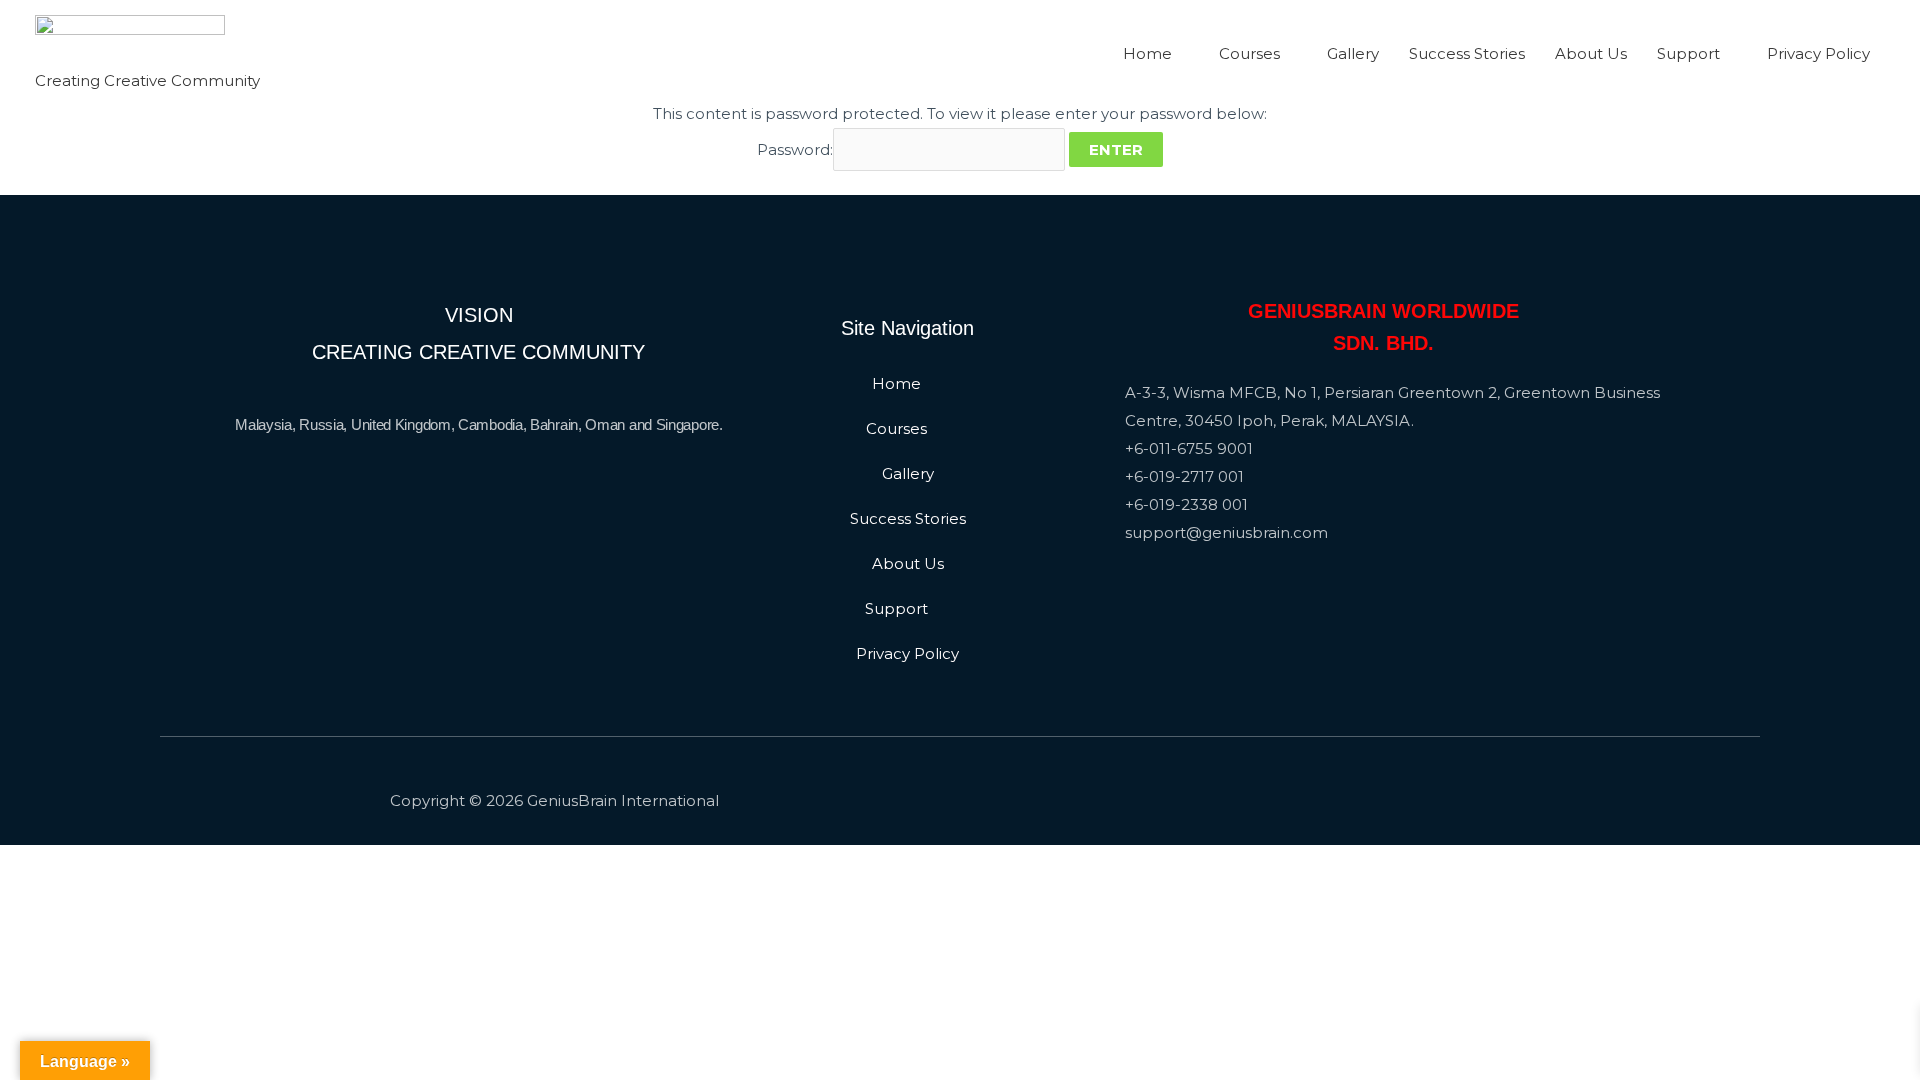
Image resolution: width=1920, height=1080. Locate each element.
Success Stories (1467, 53)
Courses (1249, 53)
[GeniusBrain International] (130, 40)
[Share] (94, 864)
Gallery (1353, 53)
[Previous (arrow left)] (30, 899)
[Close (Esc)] (30, 864)
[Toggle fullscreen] (158, 864)
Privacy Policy (1818, 53)
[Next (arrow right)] (94, 899)
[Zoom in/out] (222, 864)
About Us (1591, 53)
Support (1688, 53)
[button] (907, 383)
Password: (795, 149)
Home (1147, 53)
